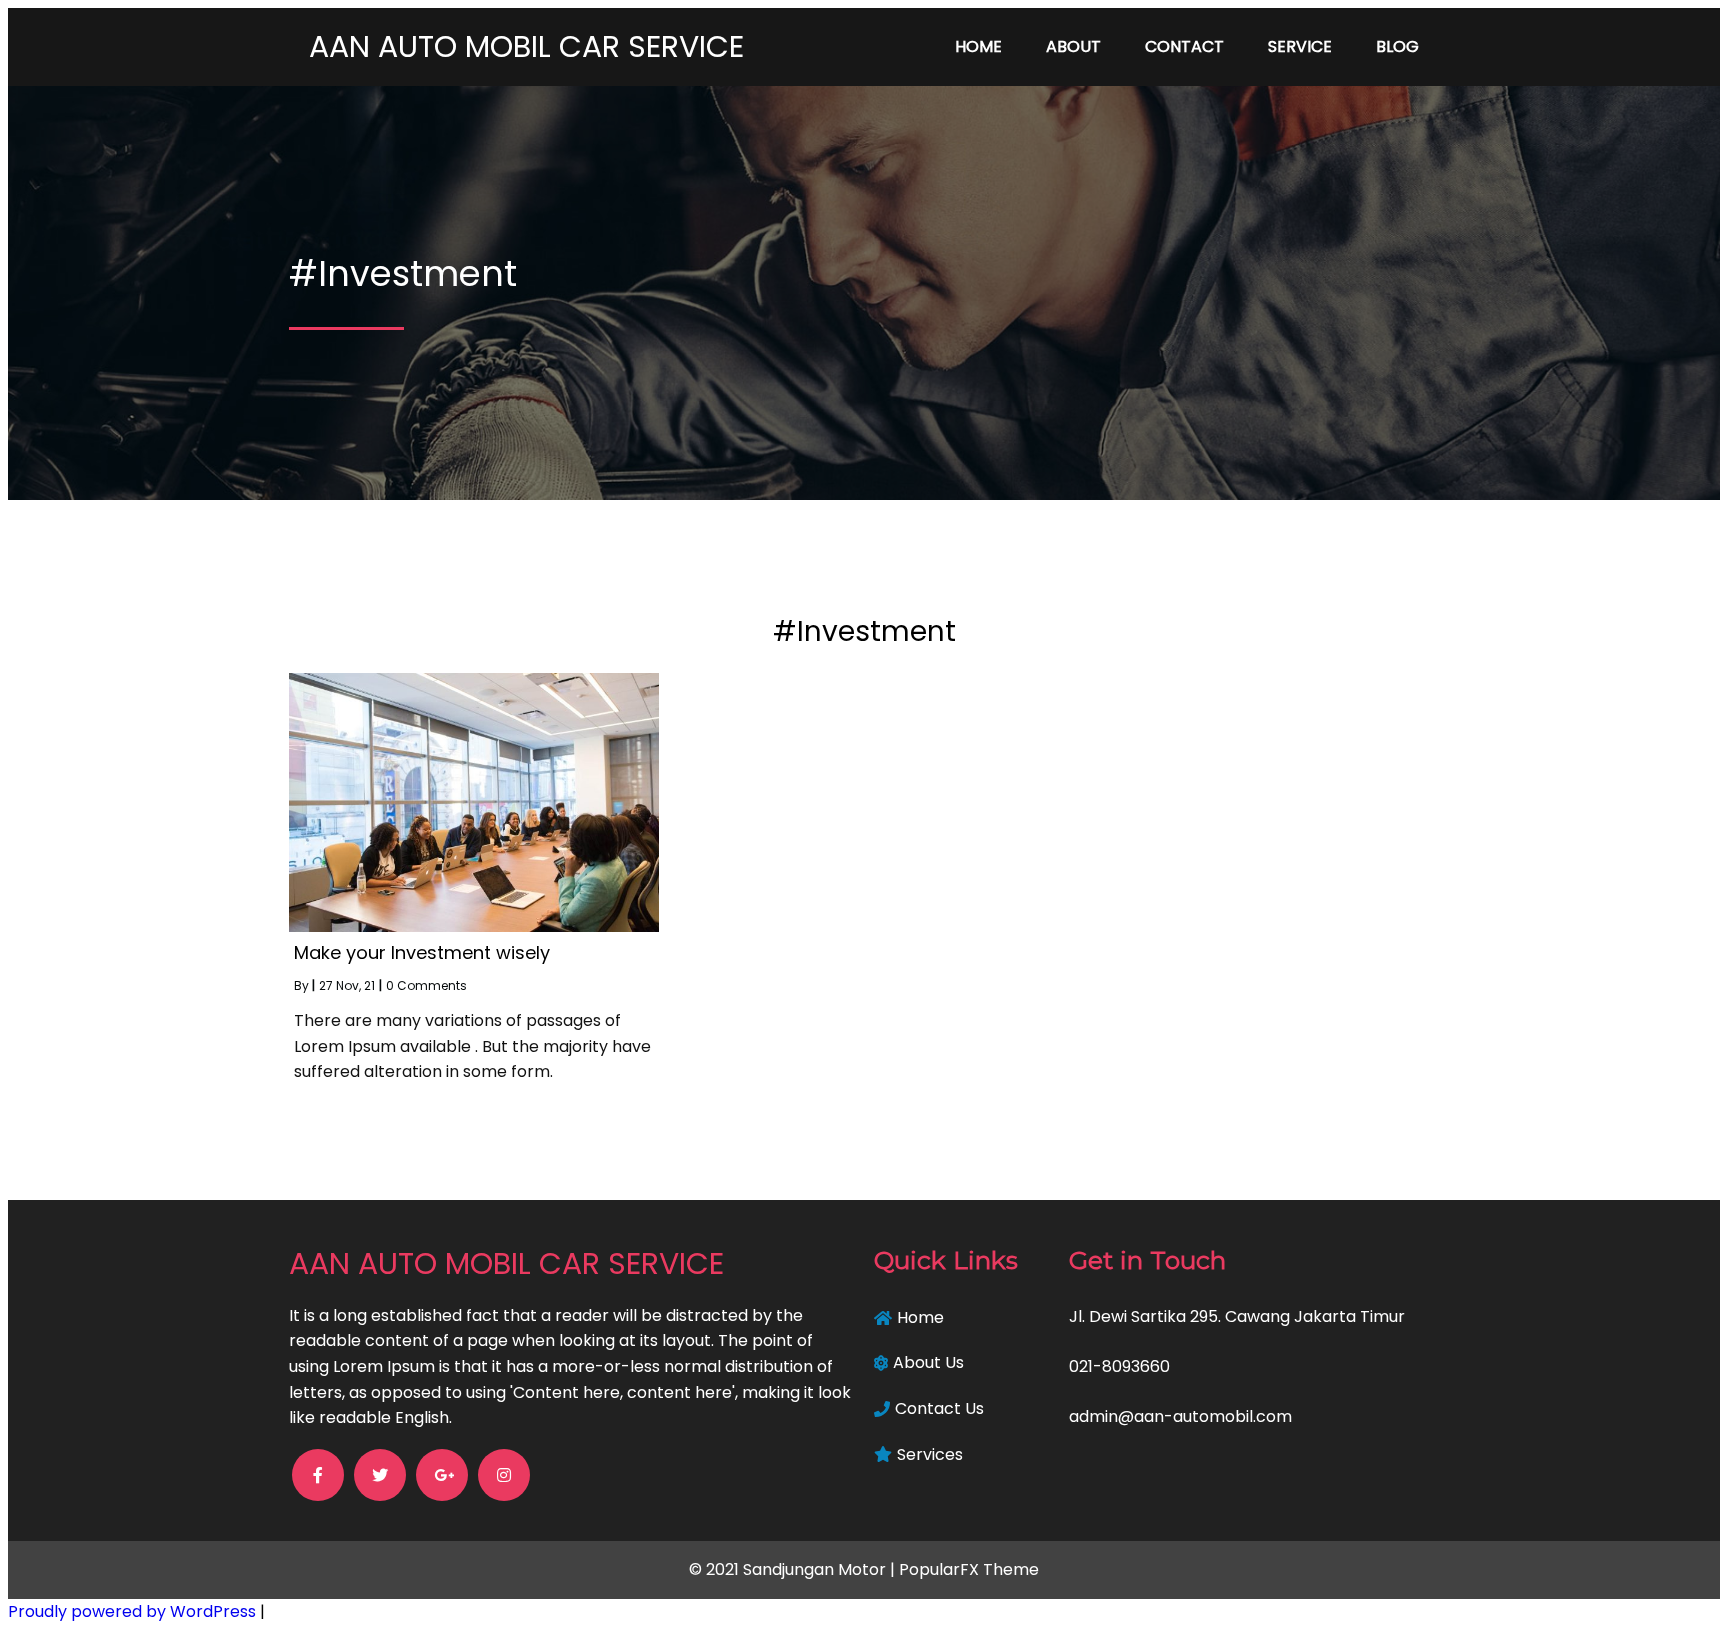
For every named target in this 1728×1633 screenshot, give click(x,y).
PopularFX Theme (969, 1569)
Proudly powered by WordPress (134, 1611)
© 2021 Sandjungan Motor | (794, 1569)
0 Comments (426, 985)
